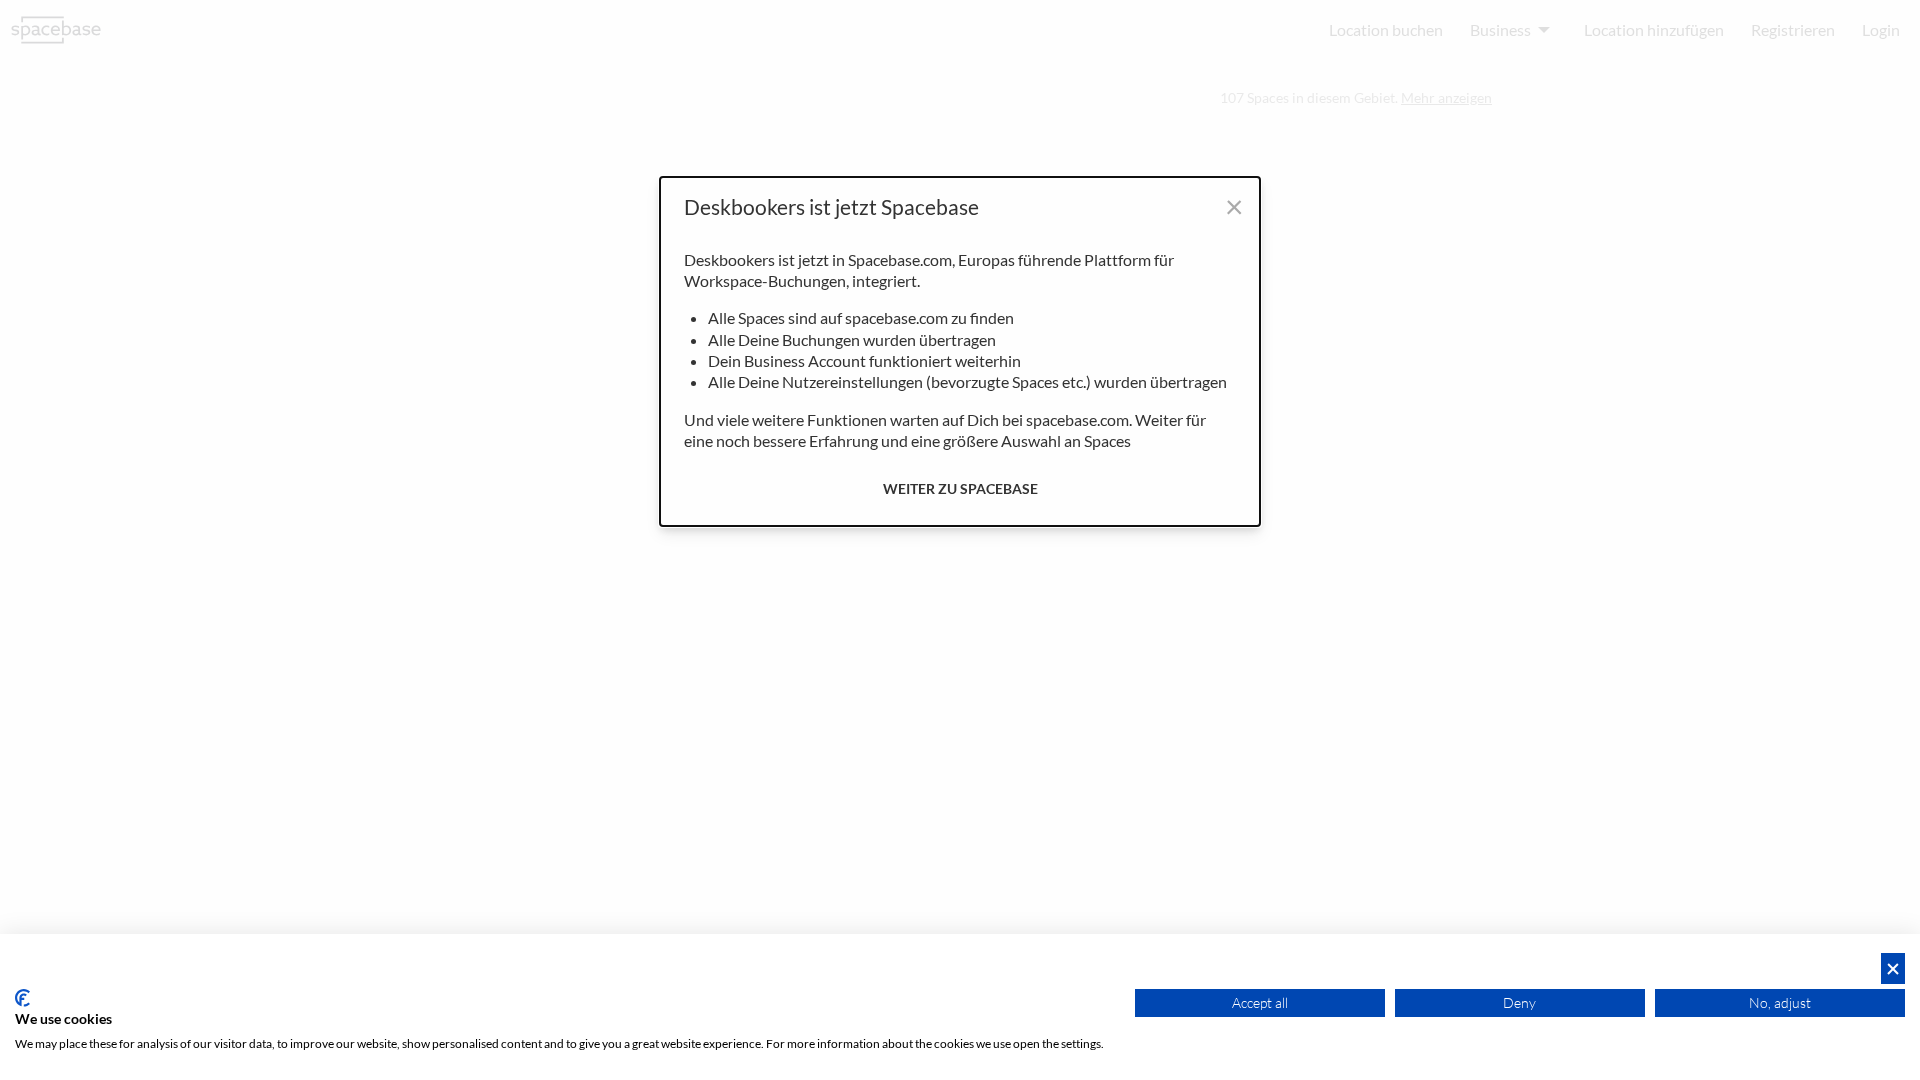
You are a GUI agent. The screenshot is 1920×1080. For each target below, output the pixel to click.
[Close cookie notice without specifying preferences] (1893, 968)
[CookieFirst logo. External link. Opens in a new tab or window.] (22, 998)
